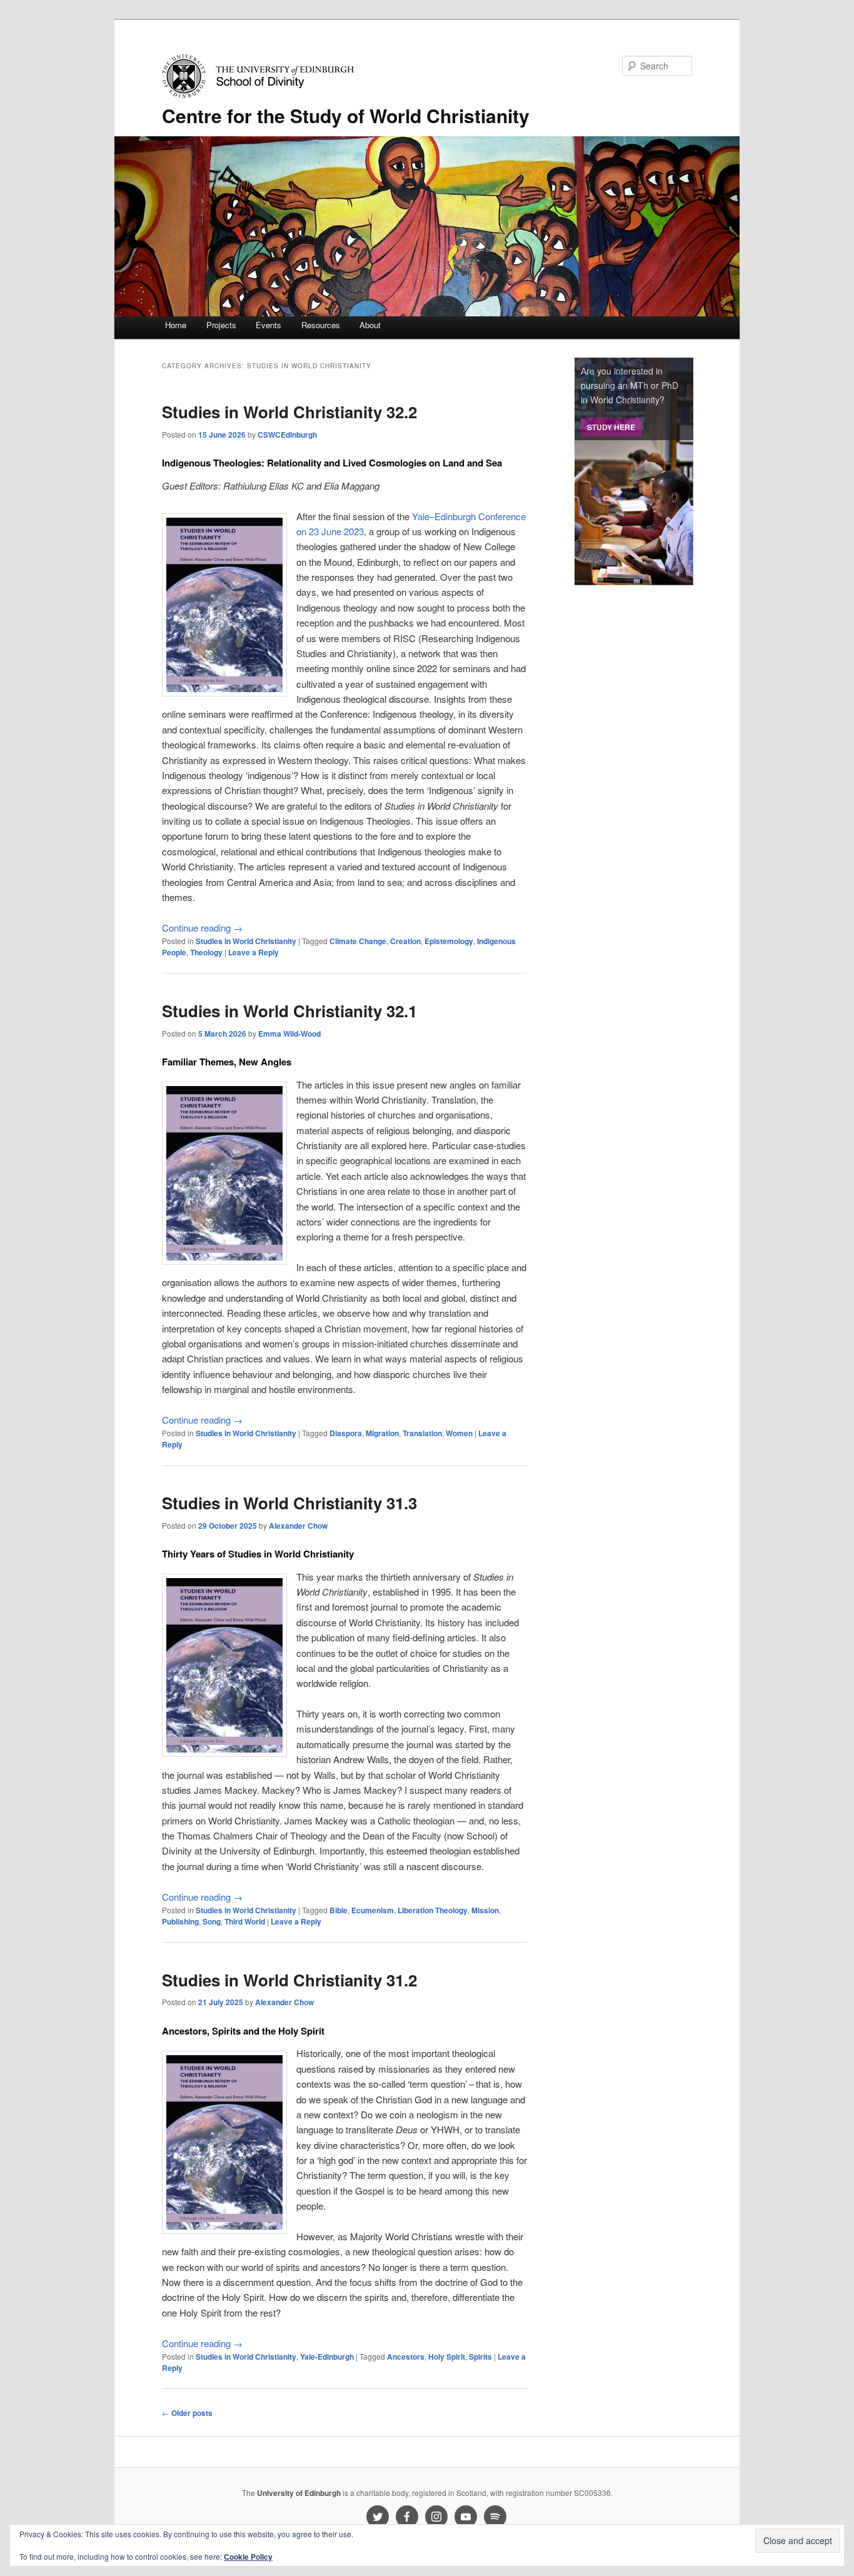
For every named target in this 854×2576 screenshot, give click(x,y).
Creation (405, 941)
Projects (221, 325)
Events (269, 325)
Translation (422, 1433)
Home (176, 325)
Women (459, 1433)
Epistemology (449, 941)
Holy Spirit (447, 2357)
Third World (245, 1921)
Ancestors (406, 2357)
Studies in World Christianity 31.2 (289, 1980)
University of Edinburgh (299, 2493)
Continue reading (202, 928)
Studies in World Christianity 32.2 (289, 412)
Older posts (187, 2413)
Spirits (480, 2357)
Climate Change (358, 941)
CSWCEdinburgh (287, 435)
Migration (382, 1433)
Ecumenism (373, 1910)
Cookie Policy (248, 2557)
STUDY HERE (611, 427)
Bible (339, 1910)
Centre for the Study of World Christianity (346, 115)
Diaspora (346, 1433)
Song (212, 1921)
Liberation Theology (433, 1910)
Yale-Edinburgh (327, 2357)
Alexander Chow (298, 1526)
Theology (206, 952)
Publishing (180, 1921)
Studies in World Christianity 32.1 (289, 1011)
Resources (321, 325)
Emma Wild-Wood (289, 1034)
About (370, 325)
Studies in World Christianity (246, 941)
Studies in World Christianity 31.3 (289, 1503)
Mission (485, 1910)
